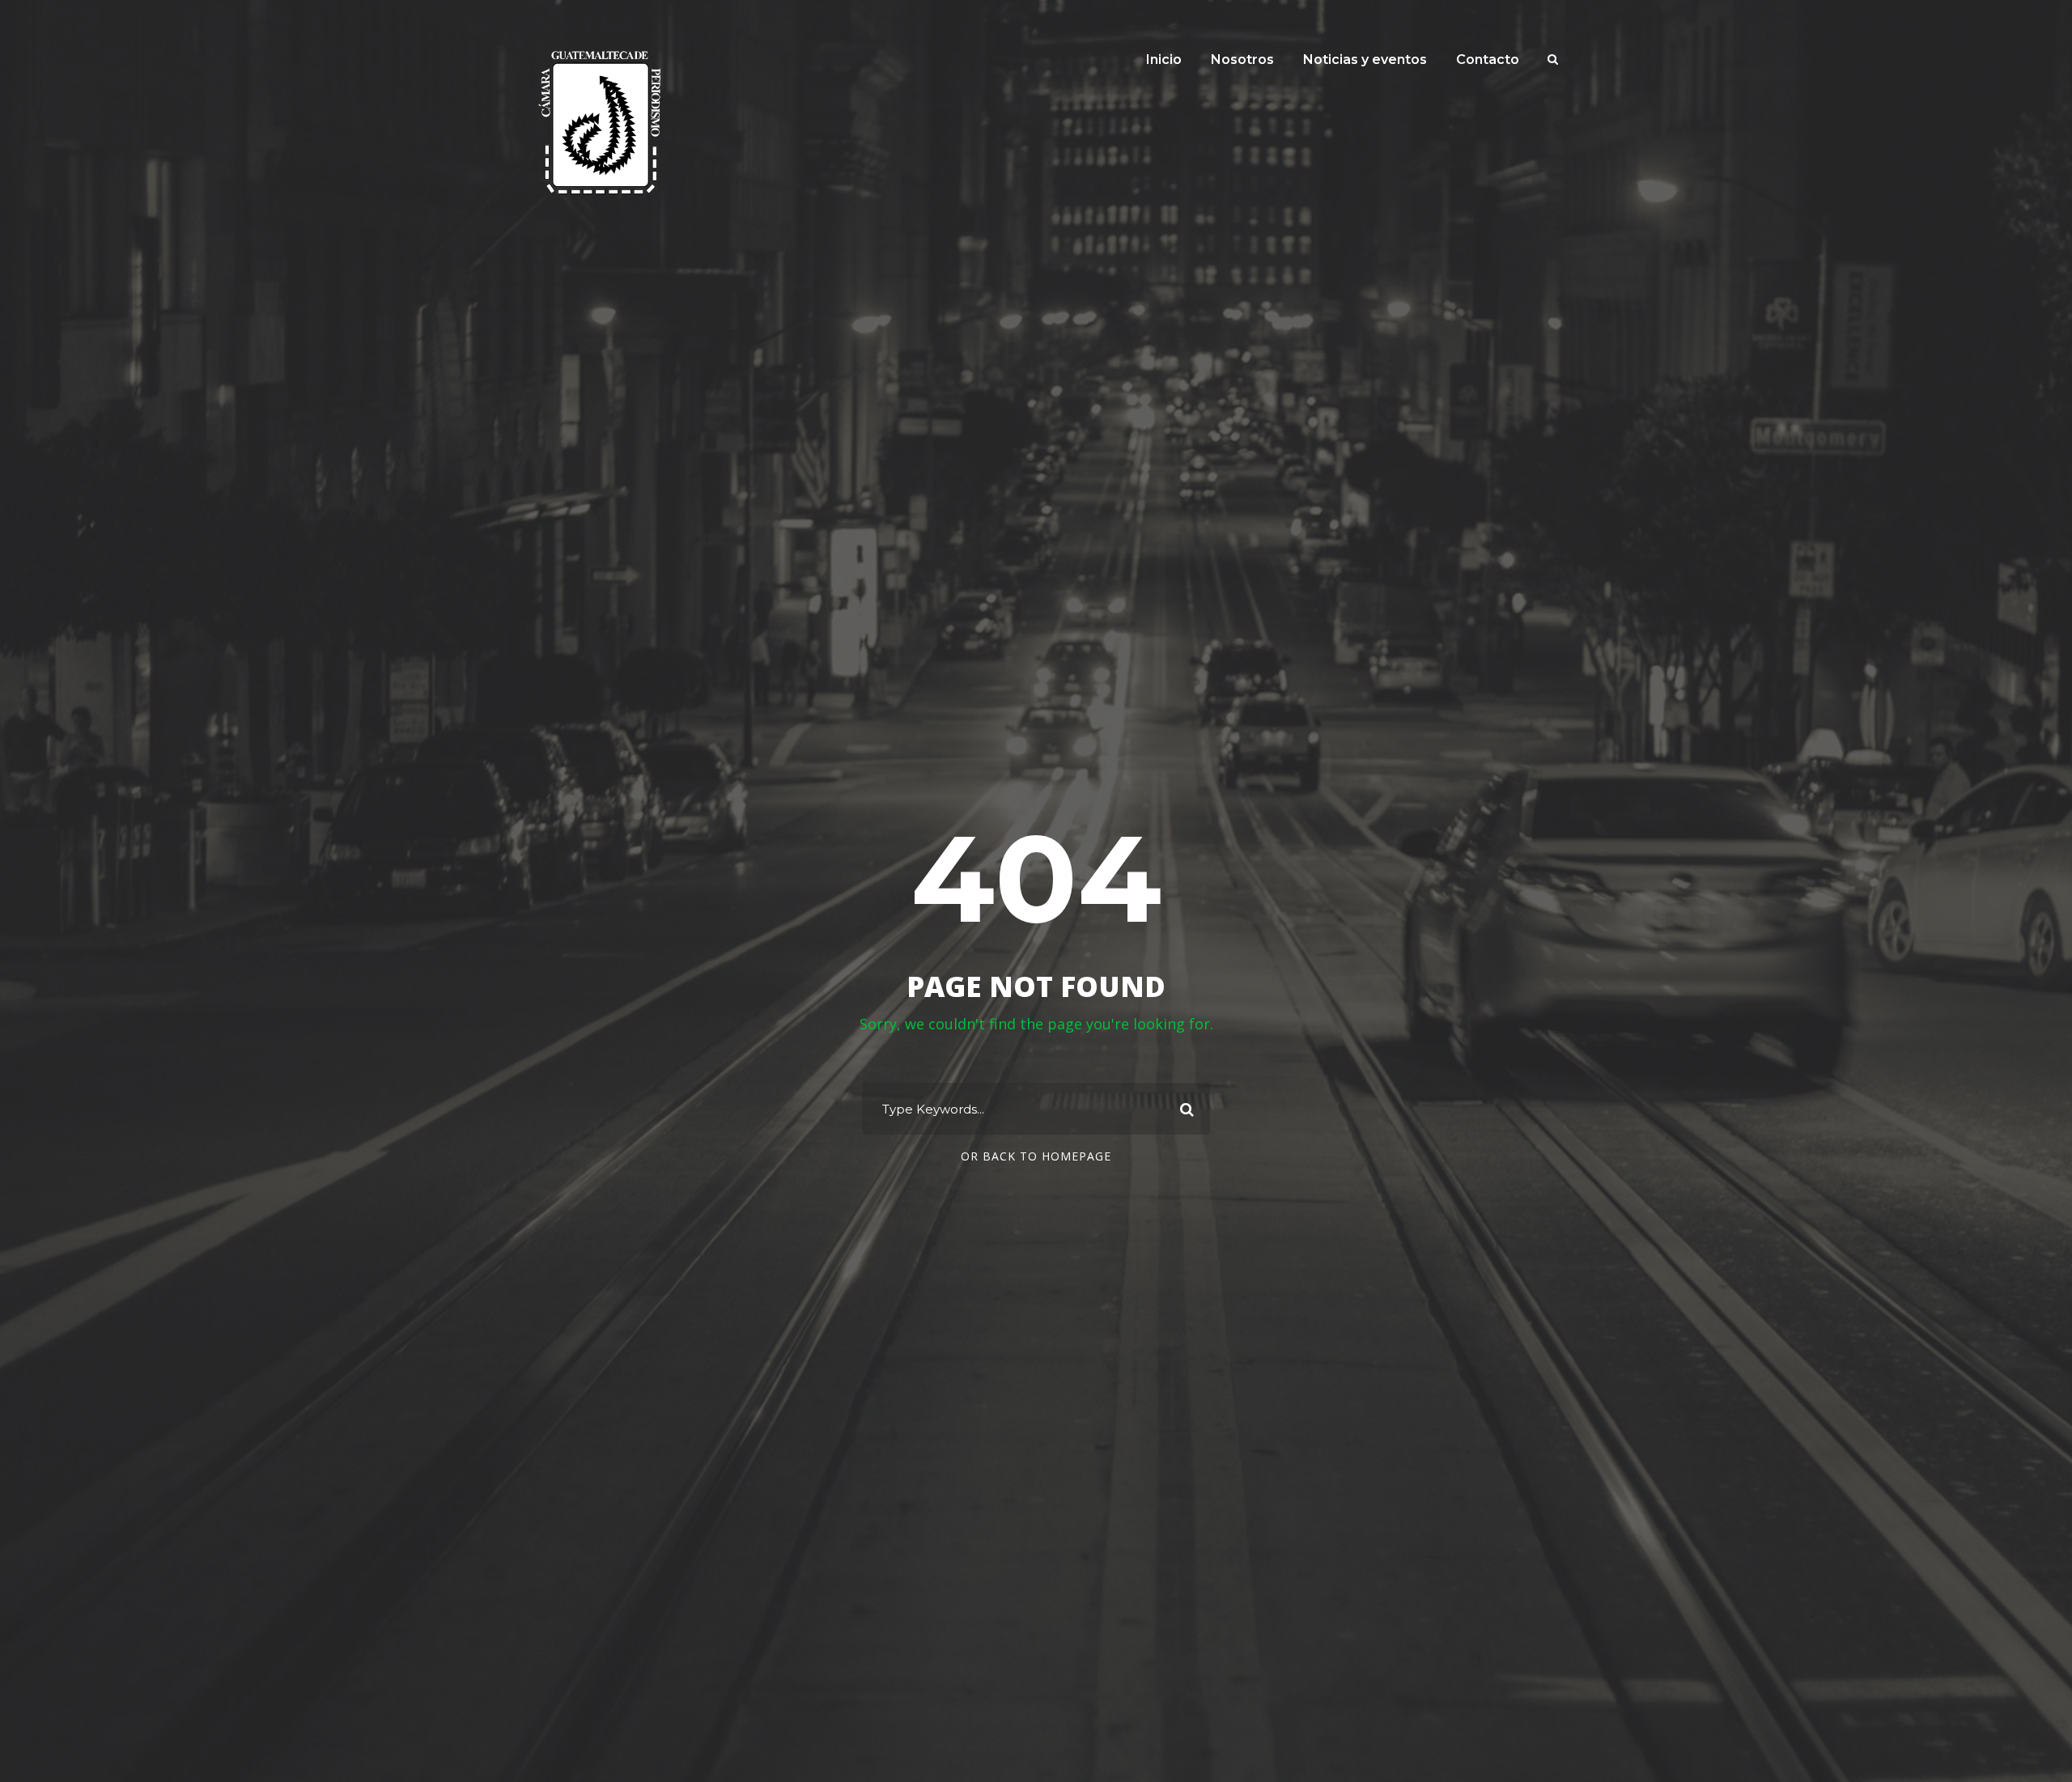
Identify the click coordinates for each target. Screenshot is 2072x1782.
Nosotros (1242, 59)
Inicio (1164, 59)
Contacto (1488, 59)
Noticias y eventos (1365, 59)
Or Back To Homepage (1036, 1156)
